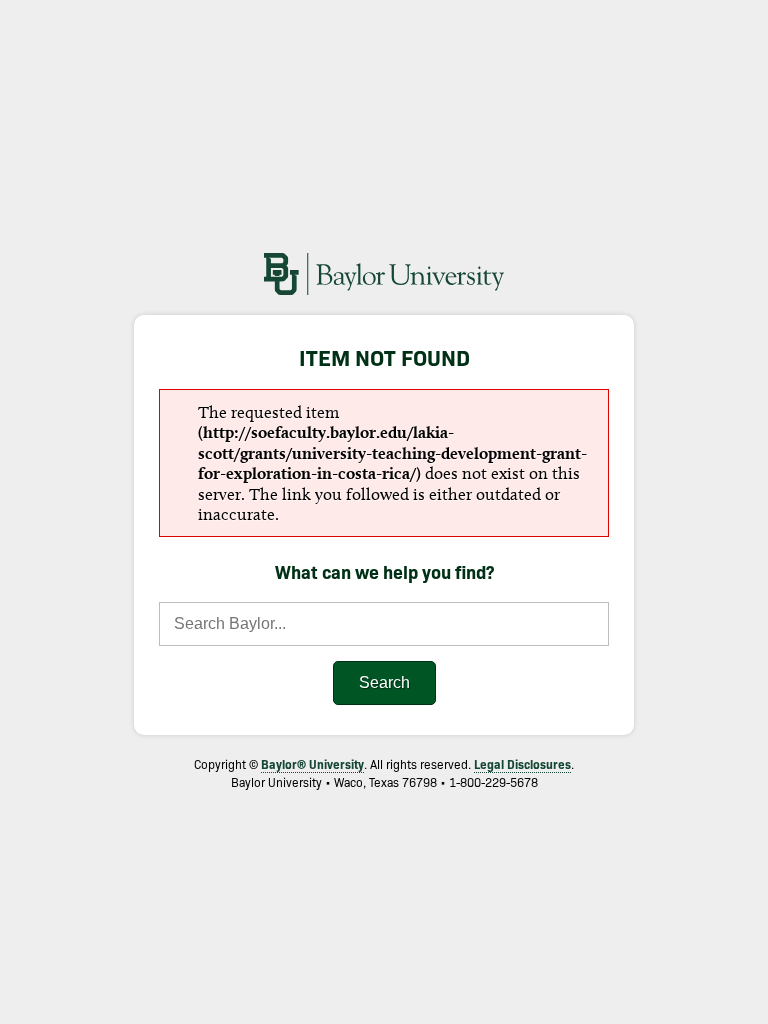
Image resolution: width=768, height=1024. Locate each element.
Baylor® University (312, 763)
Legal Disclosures (522, 763)
